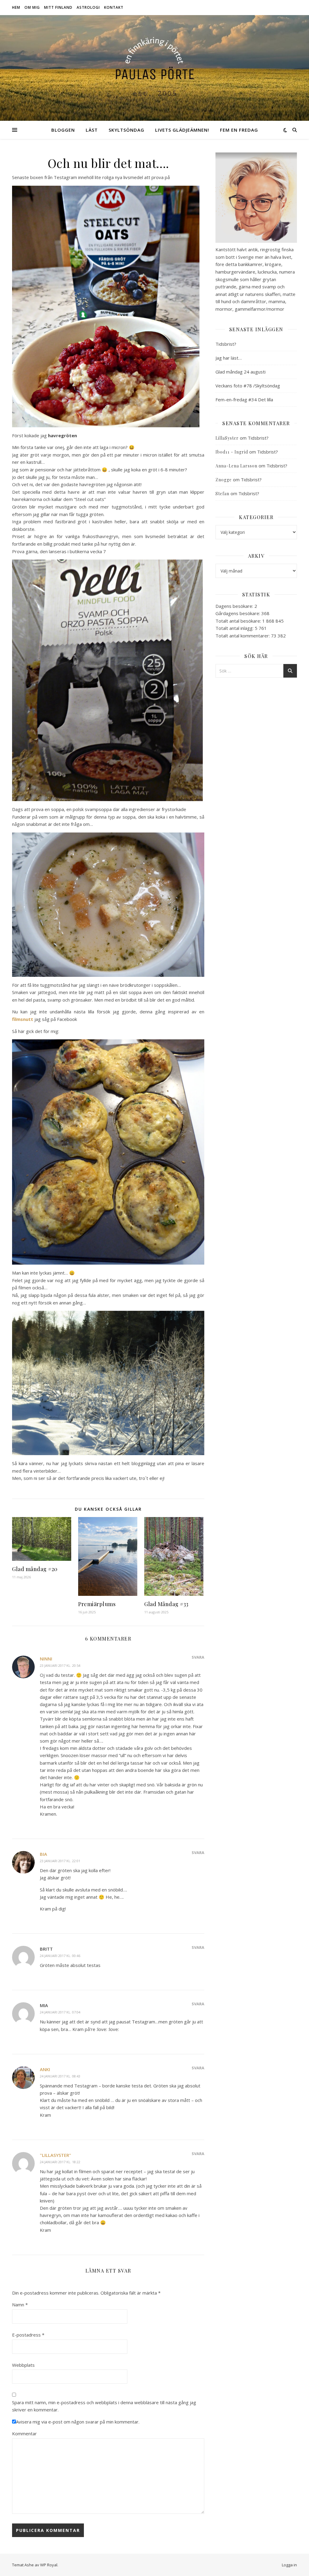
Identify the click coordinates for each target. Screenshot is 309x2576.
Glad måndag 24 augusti (241, 372)
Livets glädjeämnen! (182, 130)
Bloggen (63, 130)
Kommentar (24, 2433)
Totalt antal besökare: (239, 621)
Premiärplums (97, 1604)
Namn (20, 2305)
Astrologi (88, 7)
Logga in (289, 2565)
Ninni (46, 1659)
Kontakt (114, 7)
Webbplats (23, 2365)
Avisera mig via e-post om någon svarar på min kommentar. (78, 2422)
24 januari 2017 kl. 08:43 (60, 2076)
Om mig (32, 7)
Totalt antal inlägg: (235, 628)
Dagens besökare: (235, 606)
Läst (92, 130)
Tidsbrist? (226, 344)
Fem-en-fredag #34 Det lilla (244, 399)
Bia (43, 1854)
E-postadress (28, 2335)
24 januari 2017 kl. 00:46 (60, 1956)
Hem (16, 7)
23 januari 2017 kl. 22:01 (60, 1861)
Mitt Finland (58, 7)
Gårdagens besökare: (238, 613)
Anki (45, 2069)
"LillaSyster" (56, 2155)
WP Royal (49, 2565)
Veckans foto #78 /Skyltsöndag (248, 386)
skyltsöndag (126, 130)
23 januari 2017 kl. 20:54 (60, 1665)
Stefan (222, 494)
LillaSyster (227, 438)
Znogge (224, 480)
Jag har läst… (229, 358)
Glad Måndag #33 (166, 1604)
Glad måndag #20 (35, 1569)
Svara (198, 1657)
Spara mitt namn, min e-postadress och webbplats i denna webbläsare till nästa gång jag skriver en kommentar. (104, 2406)
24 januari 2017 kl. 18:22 (60, 2162)
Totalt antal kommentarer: (243, 636)
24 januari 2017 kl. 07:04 (60, 2012)
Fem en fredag (239, 130)
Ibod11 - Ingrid (232, 452)
